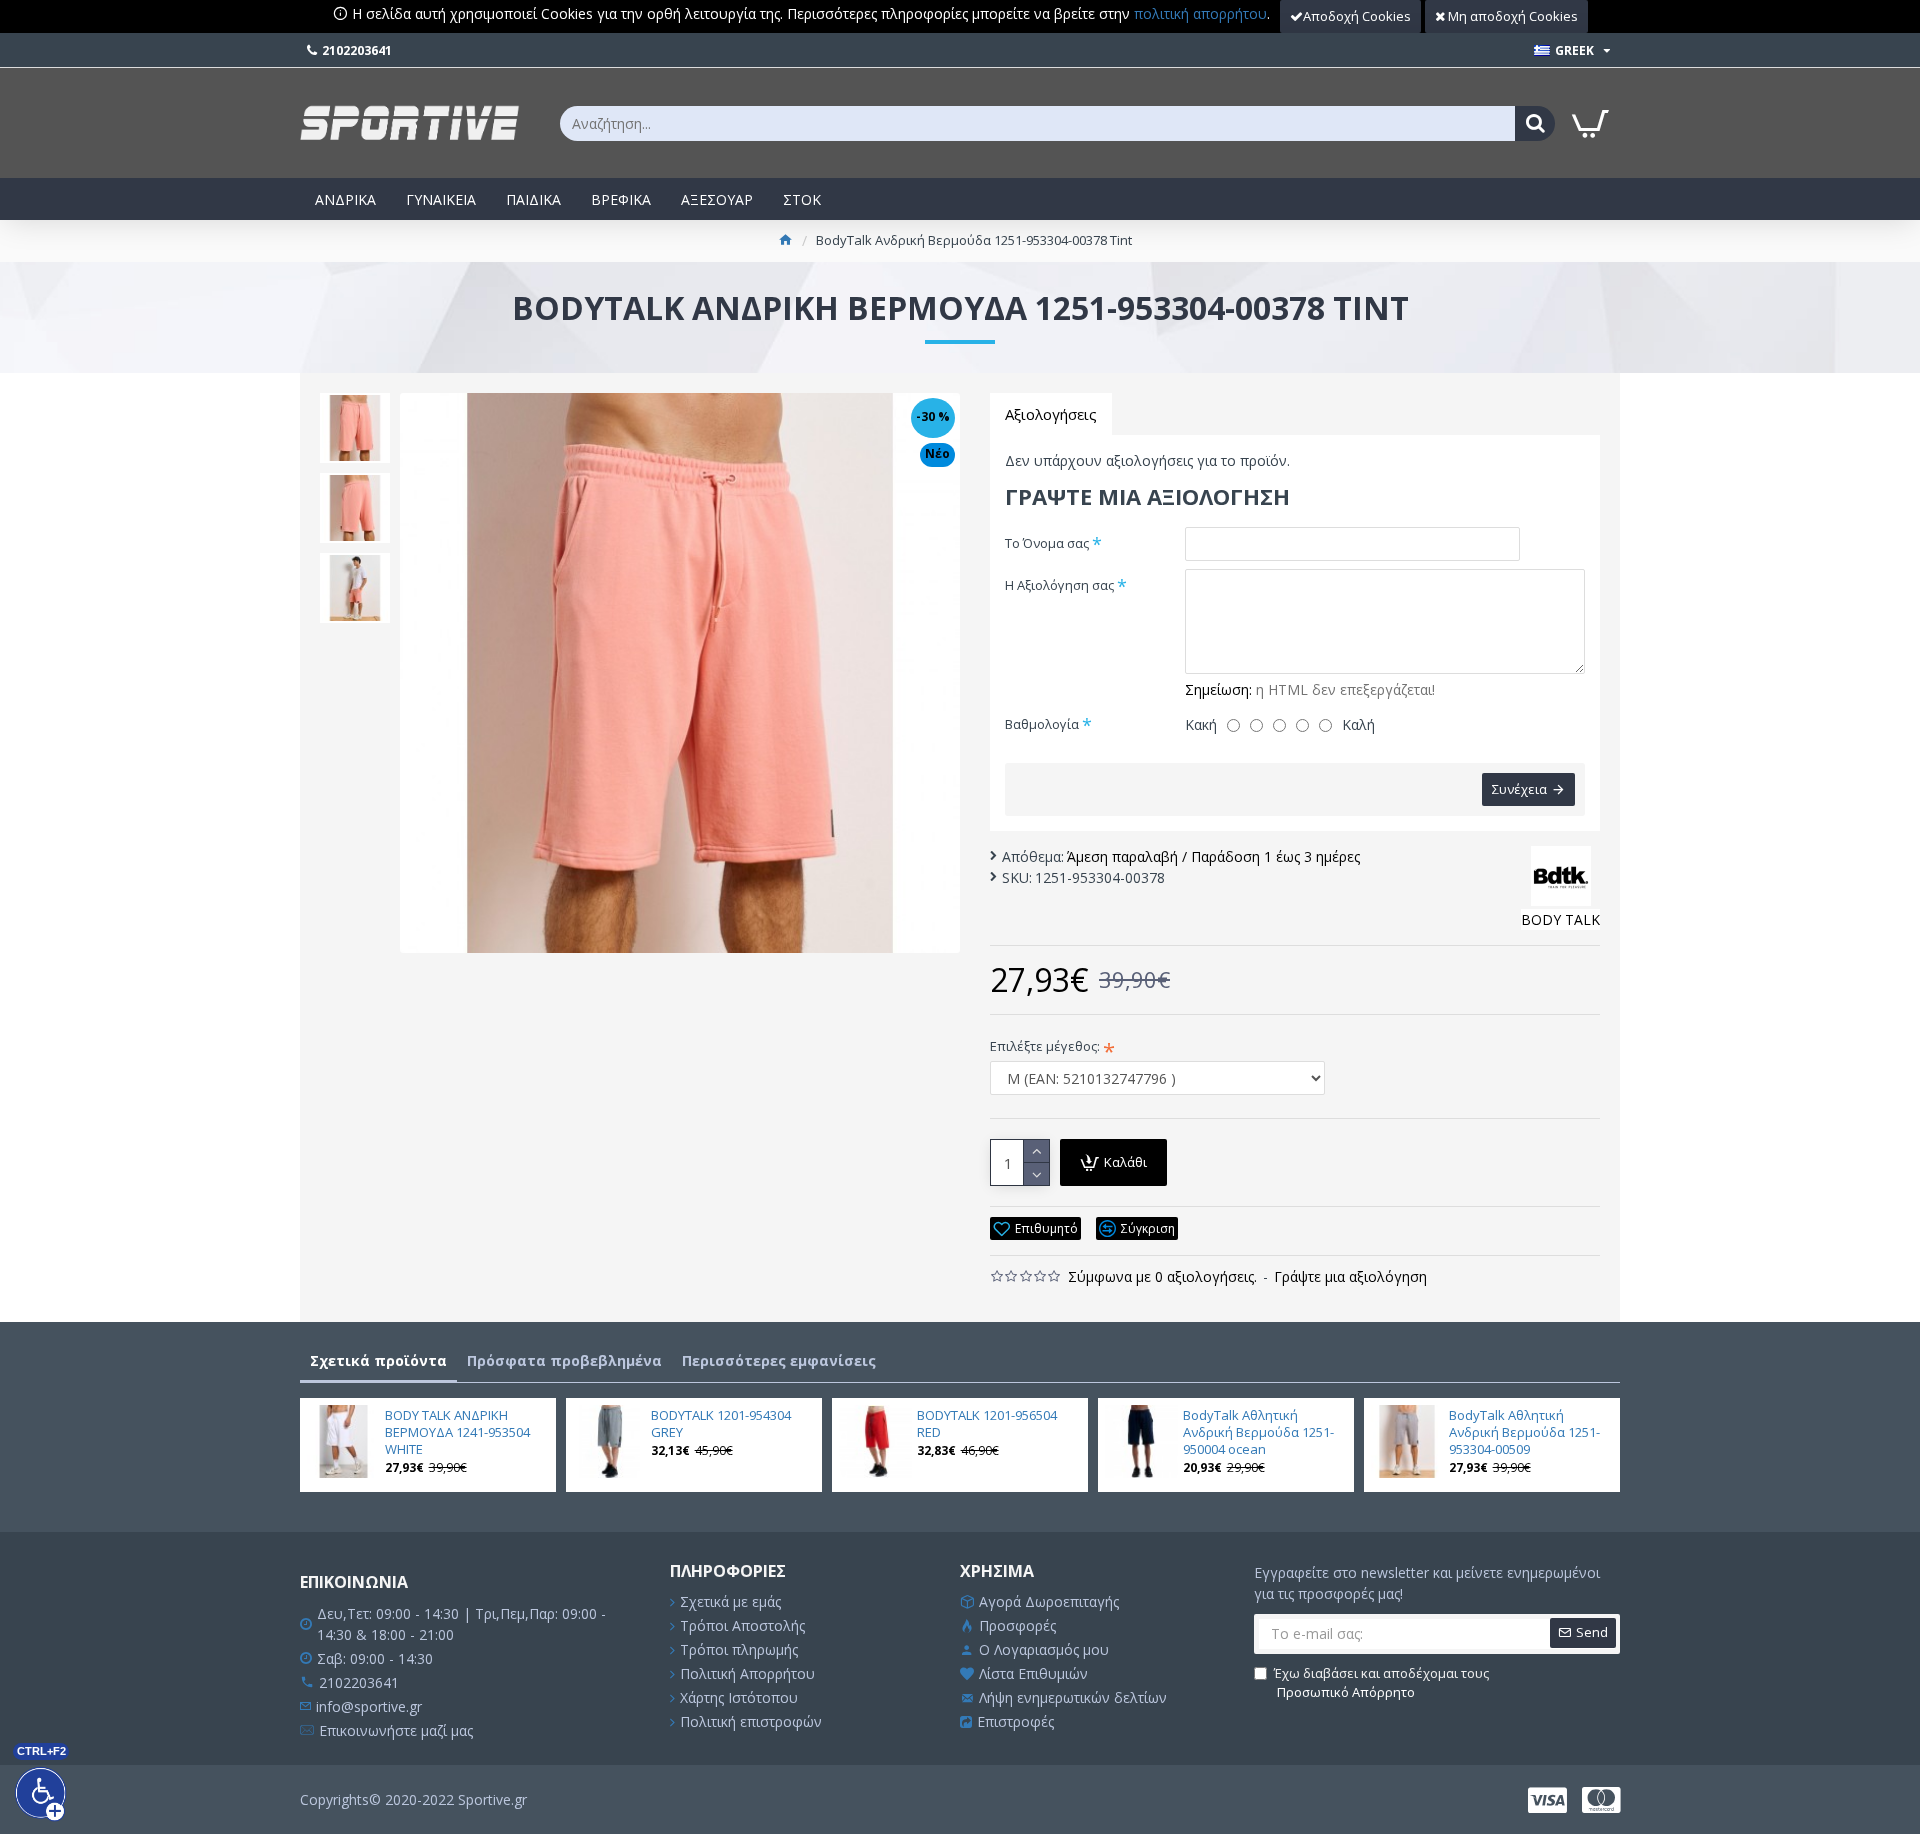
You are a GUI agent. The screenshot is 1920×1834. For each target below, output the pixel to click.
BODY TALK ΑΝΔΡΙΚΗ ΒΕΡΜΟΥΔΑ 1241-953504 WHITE (457, 1432)
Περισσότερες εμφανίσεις (779, 1360)
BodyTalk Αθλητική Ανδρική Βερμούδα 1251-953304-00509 (1524, 1432)
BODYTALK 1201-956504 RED (987, 1424)
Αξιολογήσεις (1051, 414)
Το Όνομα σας (1047, 543)
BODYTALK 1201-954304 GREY (721, 1424)
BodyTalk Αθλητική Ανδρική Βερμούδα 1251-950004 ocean (1258, 1432)
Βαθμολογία (1042, 724)
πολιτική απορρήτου (1200, 13)
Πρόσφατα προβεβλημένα (564, 1360)
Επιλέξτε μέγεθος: (1045, 1046)
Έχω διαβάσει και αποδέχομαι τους (1381, 1683)
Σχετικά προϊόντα (378, 1360)
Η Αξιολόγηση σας (1059, 585)
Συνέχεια (1519, 789)
